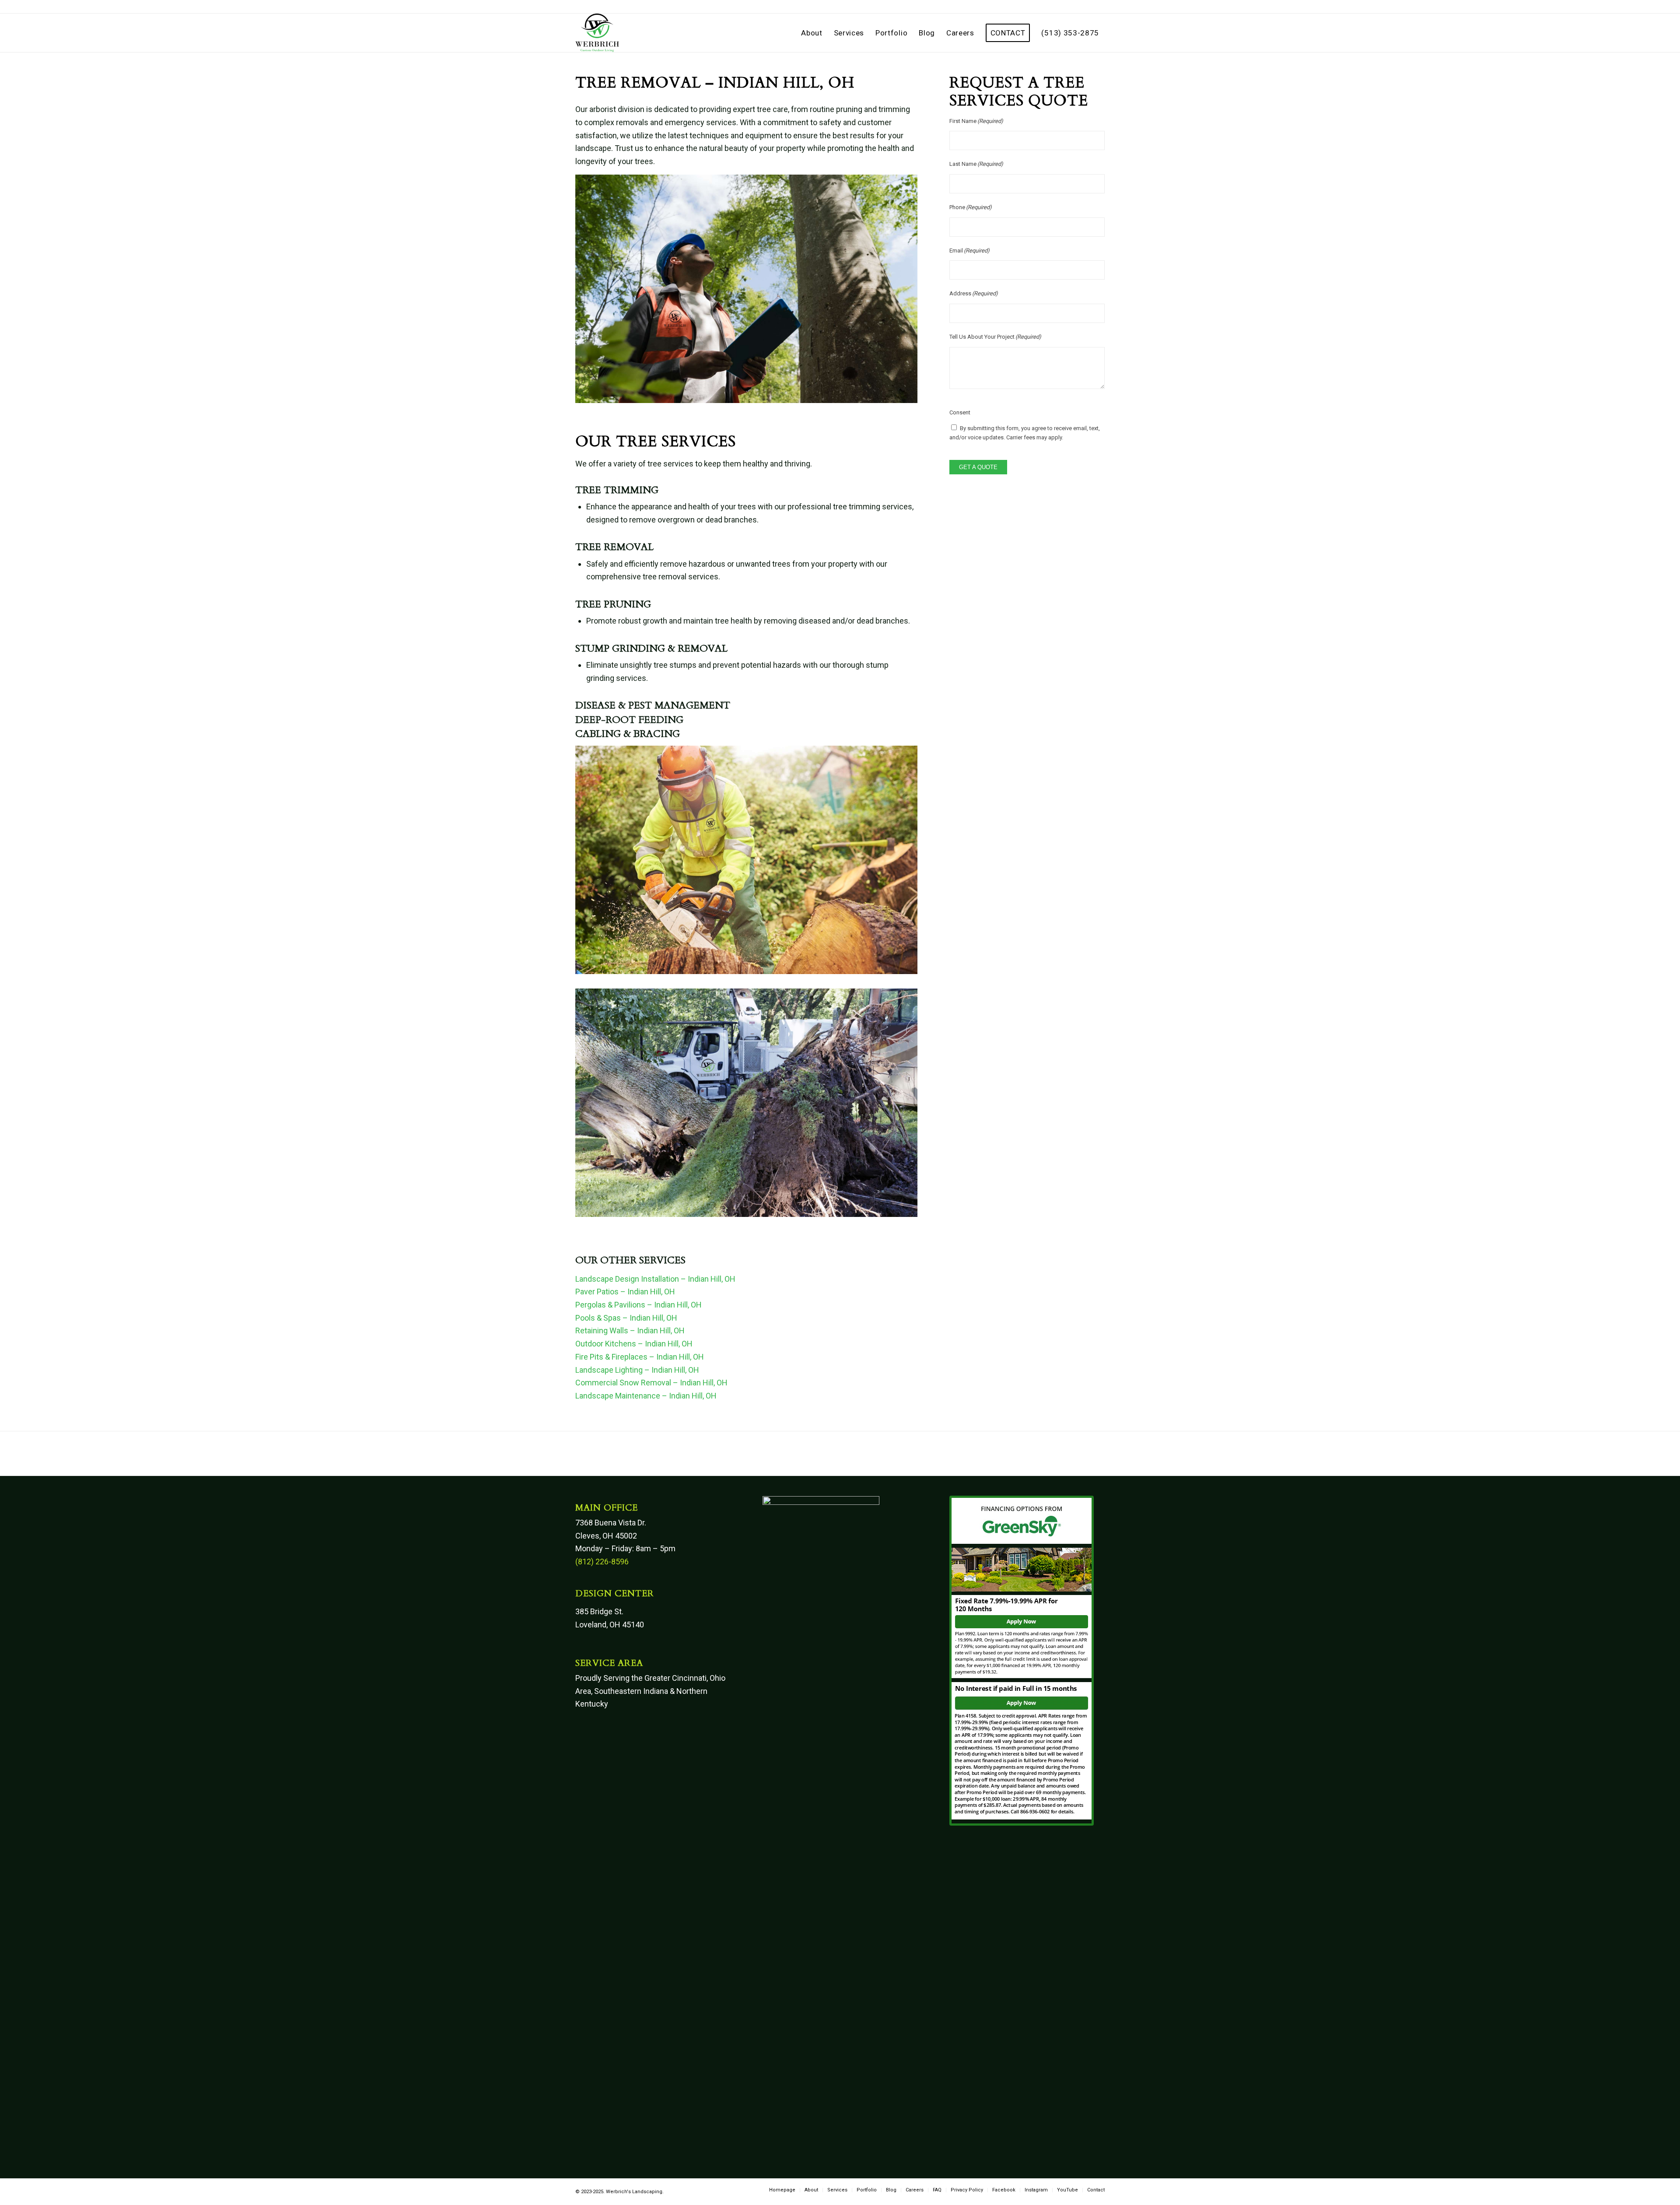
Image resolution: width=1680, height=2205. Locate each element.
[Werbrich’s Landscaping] (597, 33)
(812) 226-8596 (602, 1562)
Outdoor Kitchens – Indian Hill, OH (634, 1344)
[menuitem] (812, 33)
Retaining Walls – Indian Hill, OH (630, 1330)
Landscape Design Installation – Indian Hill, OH (655, 1279)
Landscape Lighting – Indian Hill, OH (637, 1370)
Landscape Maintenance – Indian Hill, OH (646, 1396)
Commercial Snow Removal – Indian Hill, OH (651, 1383)
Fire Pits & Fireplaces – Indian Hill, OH (640, 1357)
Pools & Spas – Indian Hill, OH (626, 1318)
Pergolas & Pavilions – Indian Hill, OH (639, 1305)
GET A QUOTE (978, 467)
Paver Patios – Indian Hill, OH (625, 1292)
